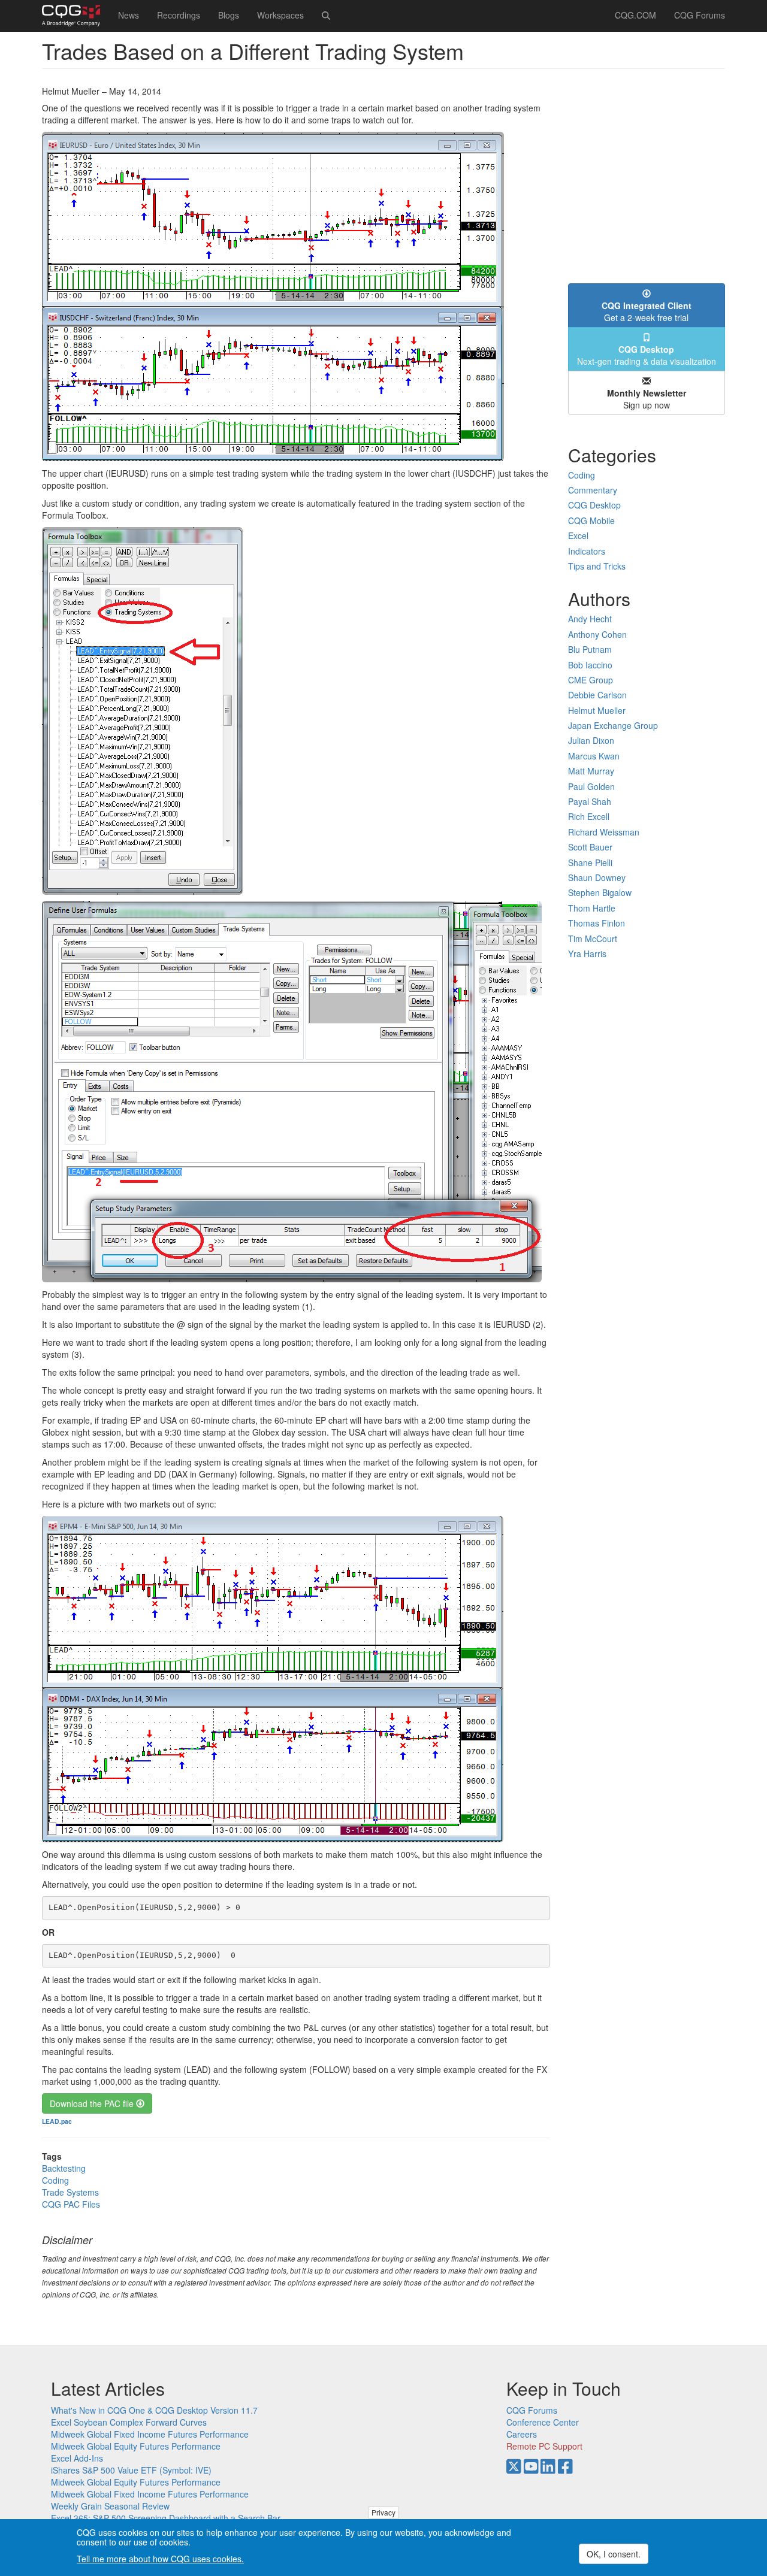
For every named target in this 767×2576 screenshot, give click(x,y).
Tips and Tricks (597, 566)
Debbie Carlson (597, 695)
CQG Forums (700, 15)
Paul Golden (591, 786)
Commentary (593, 490)
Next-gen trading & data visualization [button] (647, 355)
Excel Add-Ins (77, 2458)
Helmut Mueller (597, 710)
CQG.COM (635, 15)
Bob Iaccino (590, 665)
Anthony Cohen (597, 634)
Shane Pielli (590, 862)
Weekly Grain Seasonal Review (110, 2506)
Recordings (179, 15)
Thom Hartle (592, 908)
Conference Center (543, 2422)
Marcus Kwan (594, 756)
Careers (522, 2434)
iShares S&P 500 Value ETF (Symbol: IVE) (131, 2470)
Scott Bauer (590, 847)
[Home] (76, 16)
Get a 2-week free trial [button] (647, 311)
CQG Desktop (594, 505)
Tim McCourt (593, 939)
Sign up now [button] (647, 399)
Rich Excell (589, 816)
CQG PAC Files (71, 2204)
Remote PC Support (544, 2446)
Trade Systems (70, 2192)
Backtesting (64, 2168)
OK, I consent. (614, 2554)
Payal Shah (590, 801)
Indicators (587, 551)
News (129, 15)
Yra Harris (587, 953)
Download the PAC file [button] (93, 2103)
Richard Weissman (604, 832)
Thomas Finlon (597, 923)
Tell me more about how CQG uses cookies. (160, 2559)
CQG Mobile (591, 520)
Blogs (229, 15)
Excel (578, 535)
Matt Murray (591, 771)
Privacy (383, 2512)
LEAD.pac (57, 2121)
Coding (55, 2180)
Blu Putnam (590, 649)
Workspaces (280, 15)
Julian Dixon (591, 740)
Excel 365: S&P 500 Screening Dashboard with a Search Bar (166, 2518)
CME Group (591, 680)
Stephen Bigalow (600, 892)
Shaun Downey (597, 877)
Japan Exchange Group (613, 725)
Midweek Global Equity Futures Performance (136, 2446)
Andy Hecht (590, 619)
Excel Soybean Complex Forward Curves (129, 2422)
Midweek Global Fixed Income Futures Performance (150, 2434)
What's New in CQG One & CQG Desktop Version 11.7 (154, 2410)
